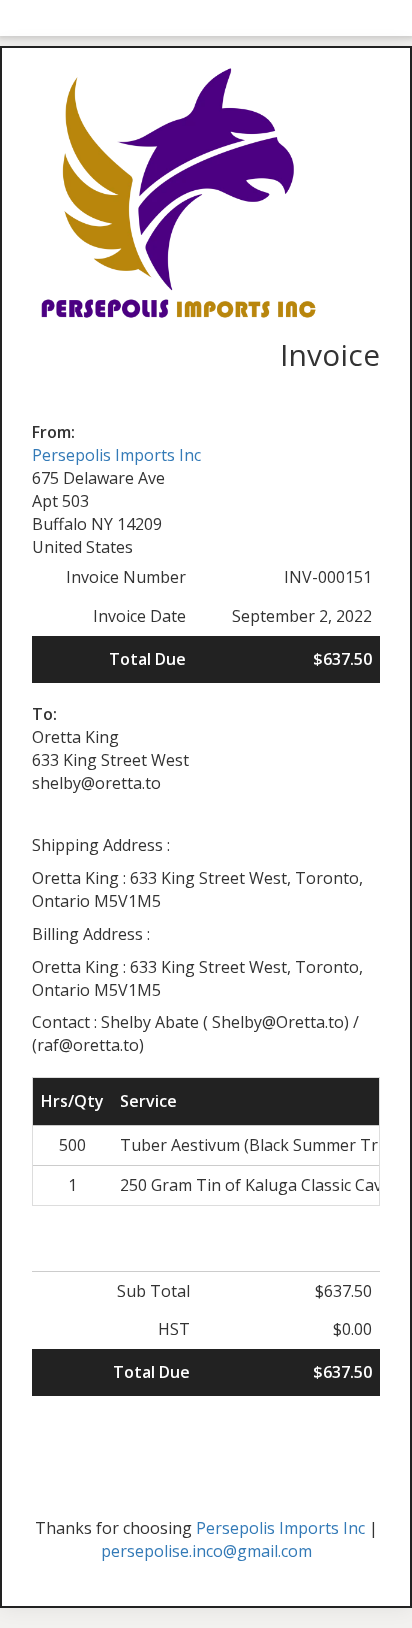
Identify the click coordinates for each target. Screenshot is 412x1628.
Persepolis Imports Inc (116, 455)
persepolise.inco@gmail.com (206, 1551)
